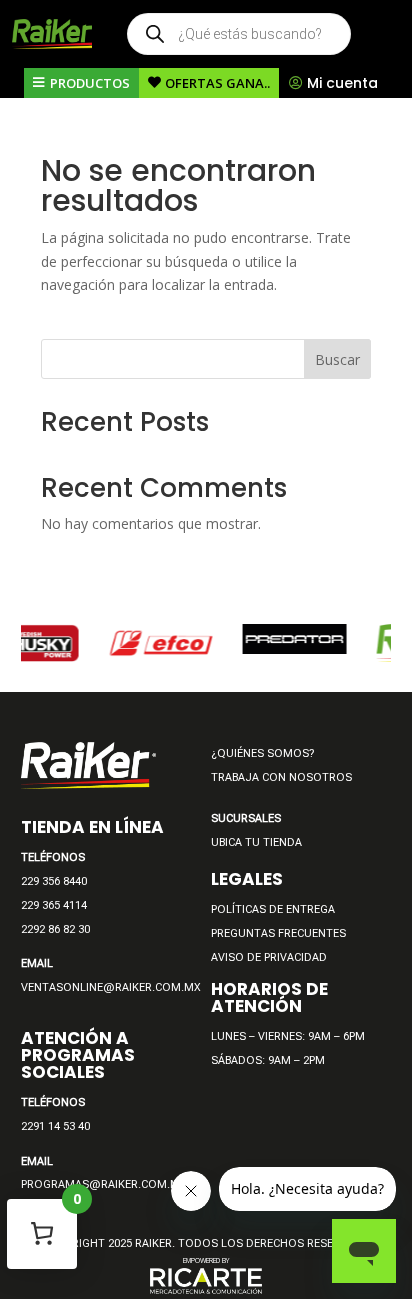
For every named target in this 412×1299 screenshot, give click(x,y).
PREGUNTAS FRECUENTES (278, 933)
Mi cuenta (342, 83)
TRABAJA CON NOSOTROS (281, 777)
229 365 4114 (54, 905)
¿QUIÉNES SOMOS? (262, 753)
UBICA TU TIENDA (256, 842)
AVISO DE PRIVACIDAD (269, 957)
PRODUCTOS (90, 83)
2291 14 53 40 (55, 1126)
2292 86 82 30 (55, 929)
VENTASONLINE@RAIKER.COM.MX (111, 987)
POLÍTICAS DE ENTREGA (273, 909)
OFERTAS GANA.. (217, 83)
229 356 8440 (54, 881)
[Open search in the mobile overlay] (239, 34)
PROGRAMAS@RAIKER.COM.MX (104, 1184)
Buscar (337, 359)
